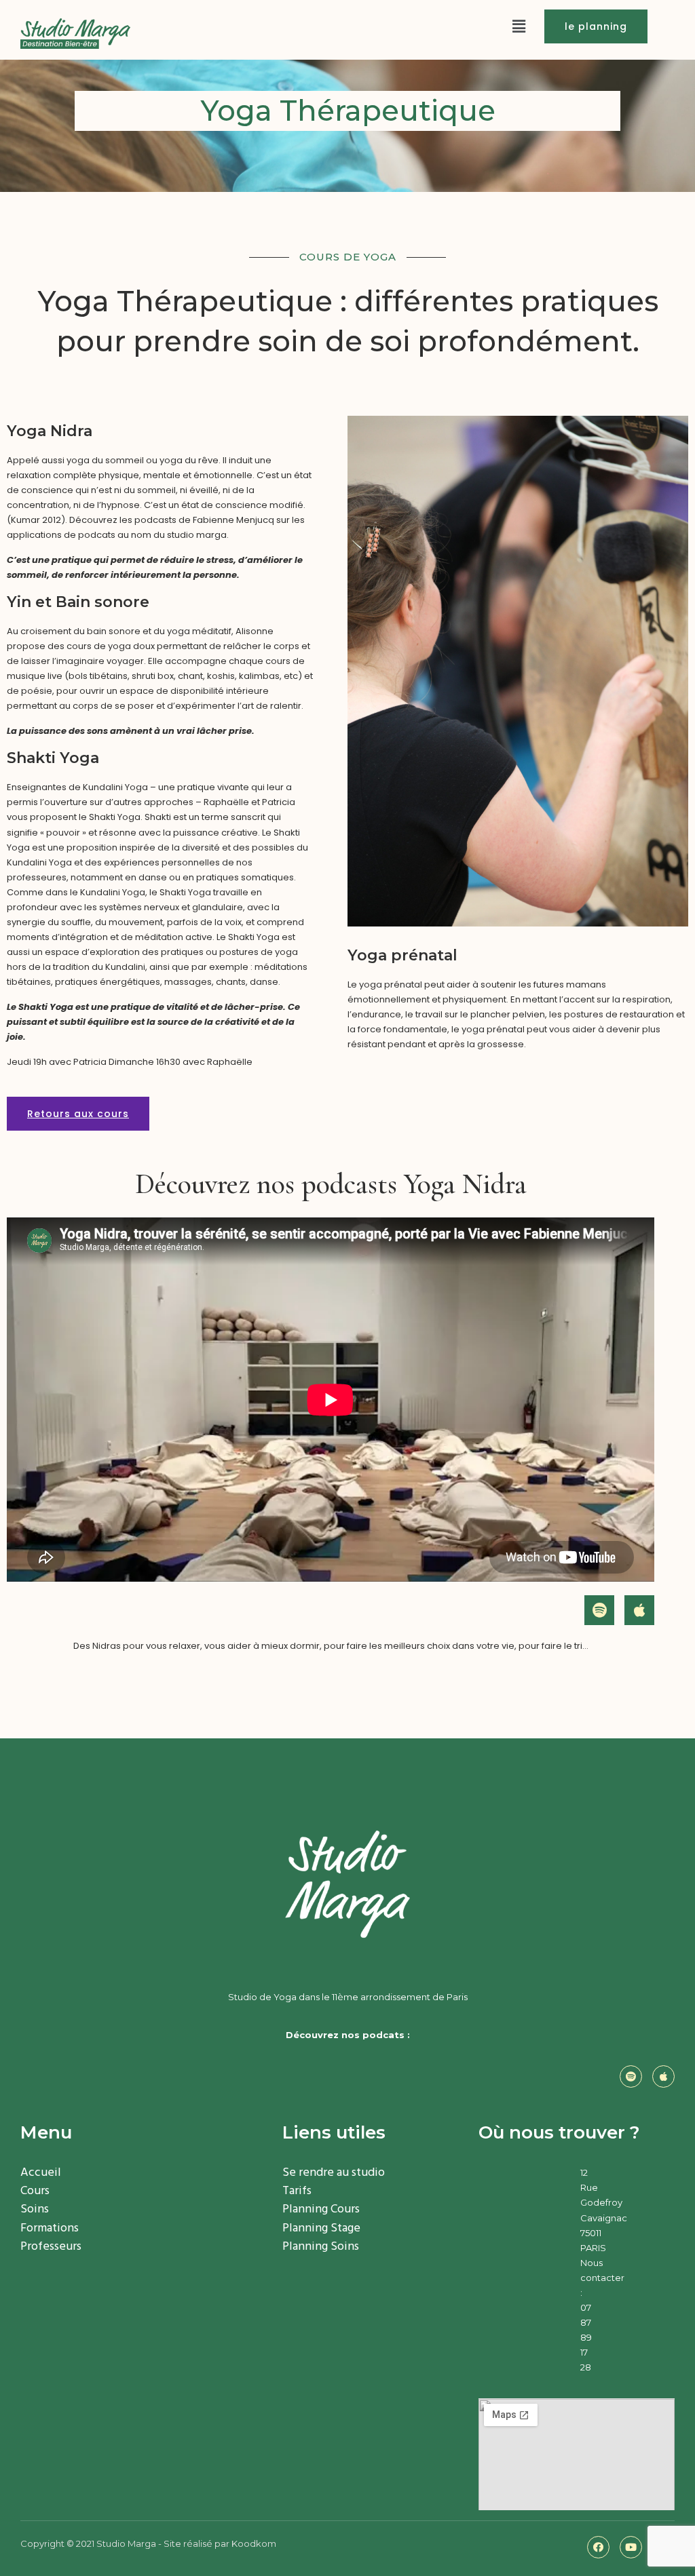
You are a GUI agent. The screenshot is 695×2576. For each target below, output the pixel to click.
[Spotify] (599, 1610)
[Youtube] (631, 2547)
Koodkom (254, 2543)
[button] (596, 26)
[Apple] (639, 1610)
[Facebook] (598, 2547)
